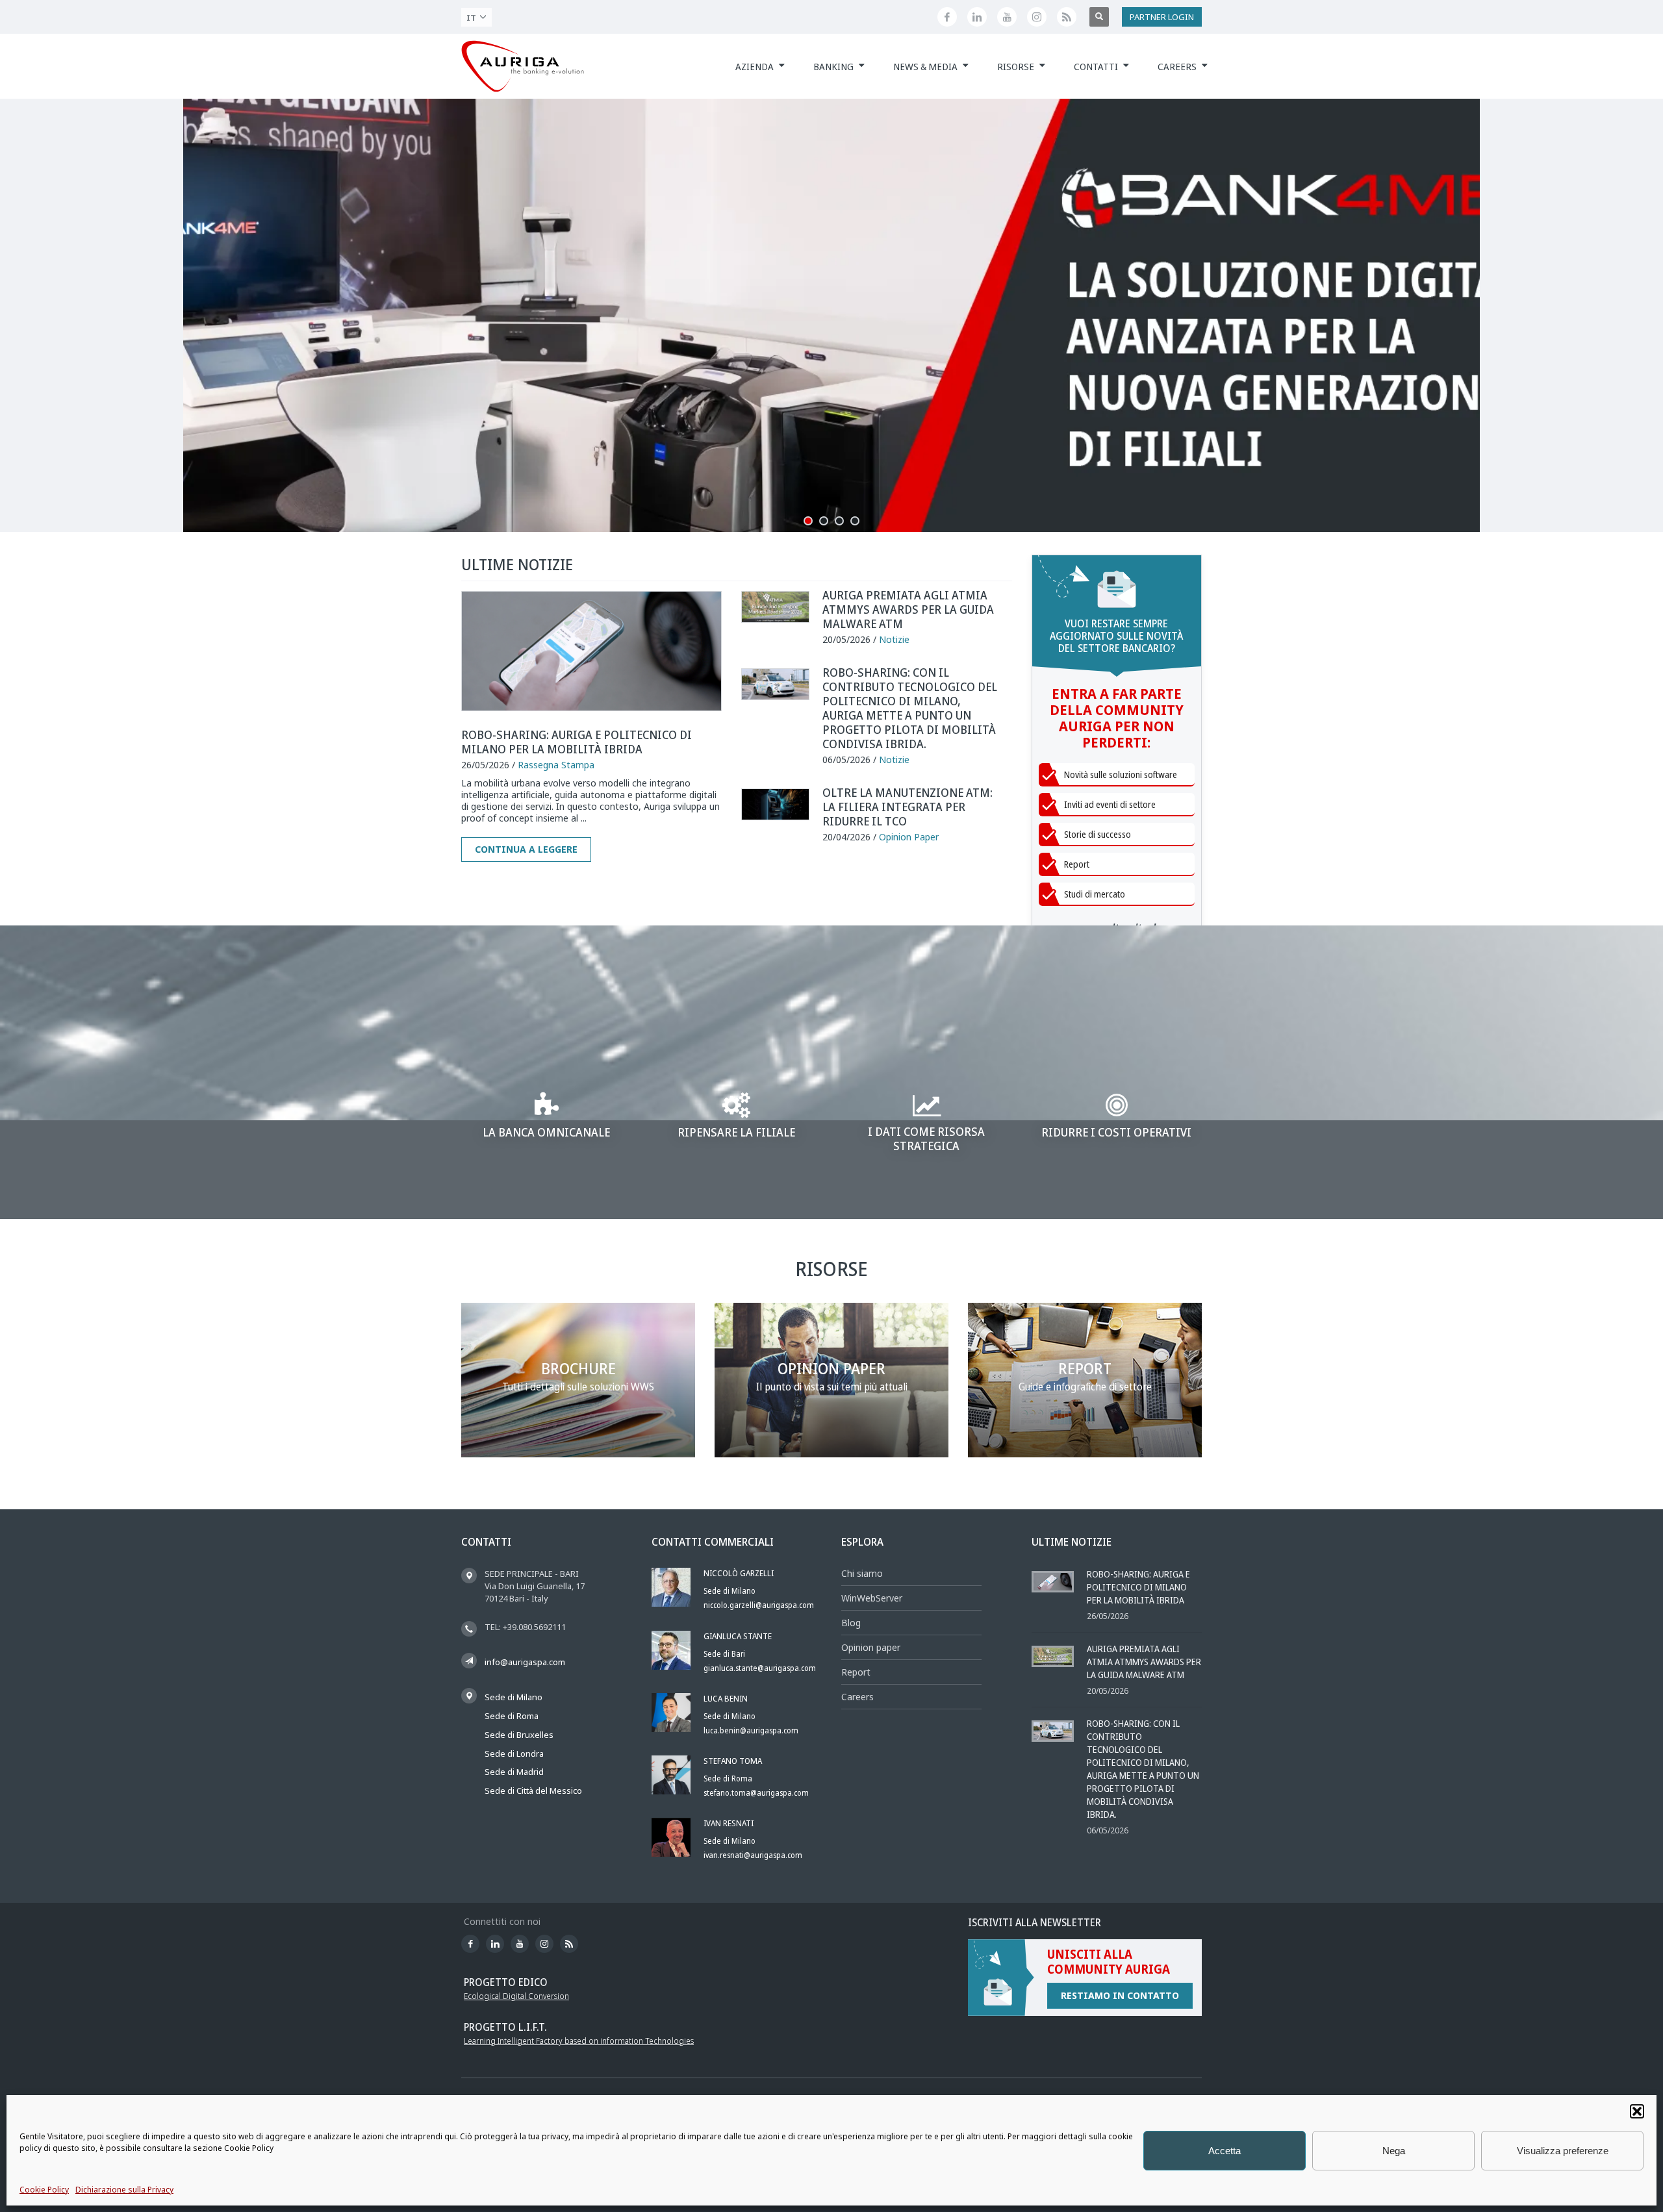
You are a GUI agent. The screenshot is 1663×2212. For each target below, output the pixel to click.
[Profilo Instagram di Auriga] (1037, 17)
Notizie (894, 639)
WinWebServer (872, 1598)
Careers (857, 1697)
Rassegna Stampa (556, 765)
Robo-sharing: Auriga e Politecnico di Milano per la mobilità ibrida (577, 742)
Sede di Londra (514, 1753)
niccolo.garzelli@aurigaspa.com (759, 1605)
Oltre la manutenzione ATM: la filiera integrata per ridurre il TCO (908, 807)
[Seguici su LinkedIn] (977, 17)
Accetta (1225, 2151)
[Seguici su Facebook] (947, 17)
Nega (1394, 2151)
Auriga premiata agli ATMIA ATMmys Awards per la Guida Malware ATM (908, 609)
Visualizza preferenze (1563, 2151)
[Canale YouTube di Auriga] (1007, 17)
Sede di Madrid (514, 1772)
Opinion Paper (909, 837)
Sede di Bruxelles (519, 1735)
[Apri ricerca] (1099, 17)
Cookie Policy (44, 2190)
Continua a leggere (526, 849)
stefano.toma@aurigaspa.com (756, 1793)
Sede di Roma (512, 1716)
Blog (851, 1623)
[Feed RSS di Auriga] (1067, 17)
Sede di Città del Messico (533, 1791)
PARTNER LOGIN (1162, 17)
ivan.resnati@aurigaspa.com (753, 1855)
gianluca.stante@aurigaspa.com (760, 1668)
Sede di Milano (514, 1697)
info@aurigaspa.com (525, 1662)
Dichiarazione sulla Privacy (124, 2190)
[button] (1637, 2111)
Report (856, 1672)
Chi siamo (862, 1573)
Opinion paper (871, 1647)
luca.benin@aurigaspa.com (751, 1730)
